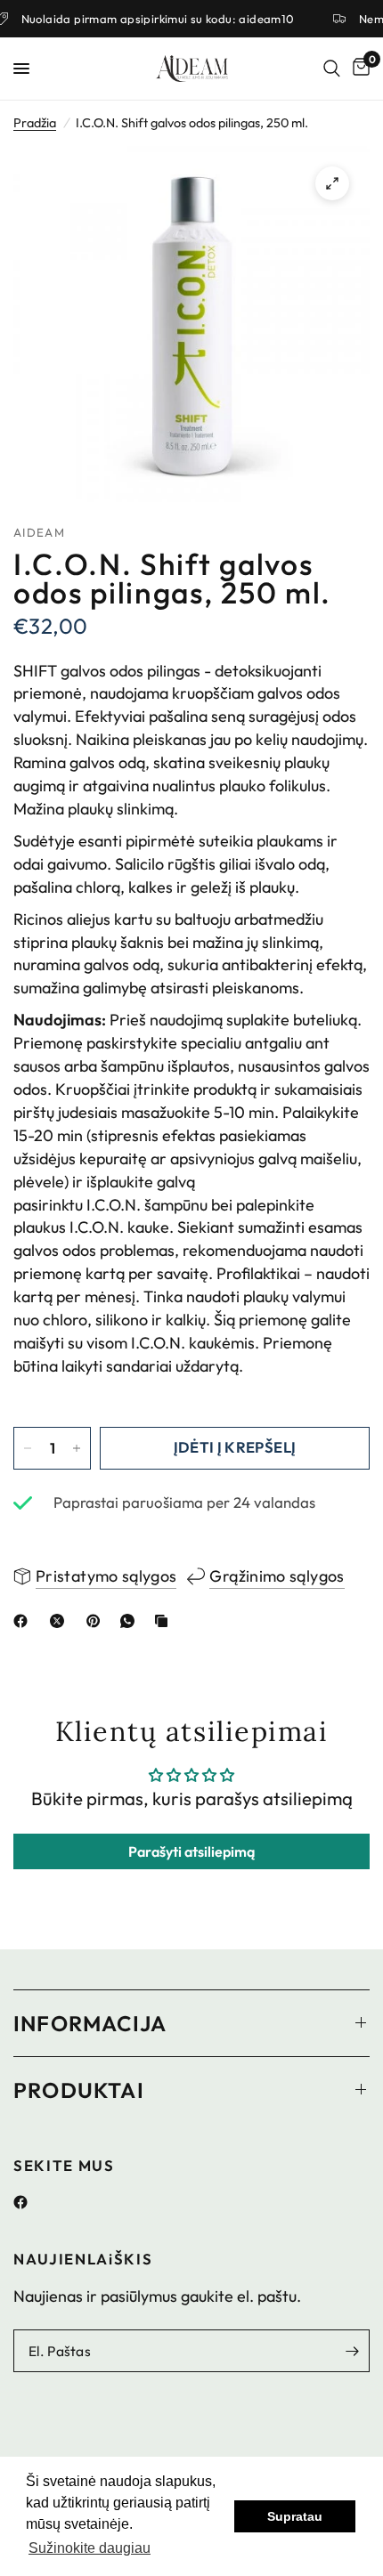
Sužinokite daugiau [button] (90, 2548)
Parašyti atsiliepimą (191, 1851)
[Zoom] (332, 183)
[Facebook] (27, 2202)
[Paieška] (332, 69)
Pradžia (35, 123)
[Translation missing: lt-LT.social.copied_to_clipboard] (165, 1621)
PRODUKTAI (79, 2090)
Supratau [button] (295, 2516)
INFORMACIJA (90, 2023)
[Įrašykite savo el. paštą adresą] (352, 2351)
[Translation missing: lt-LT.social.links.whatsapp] (131, 1621)
